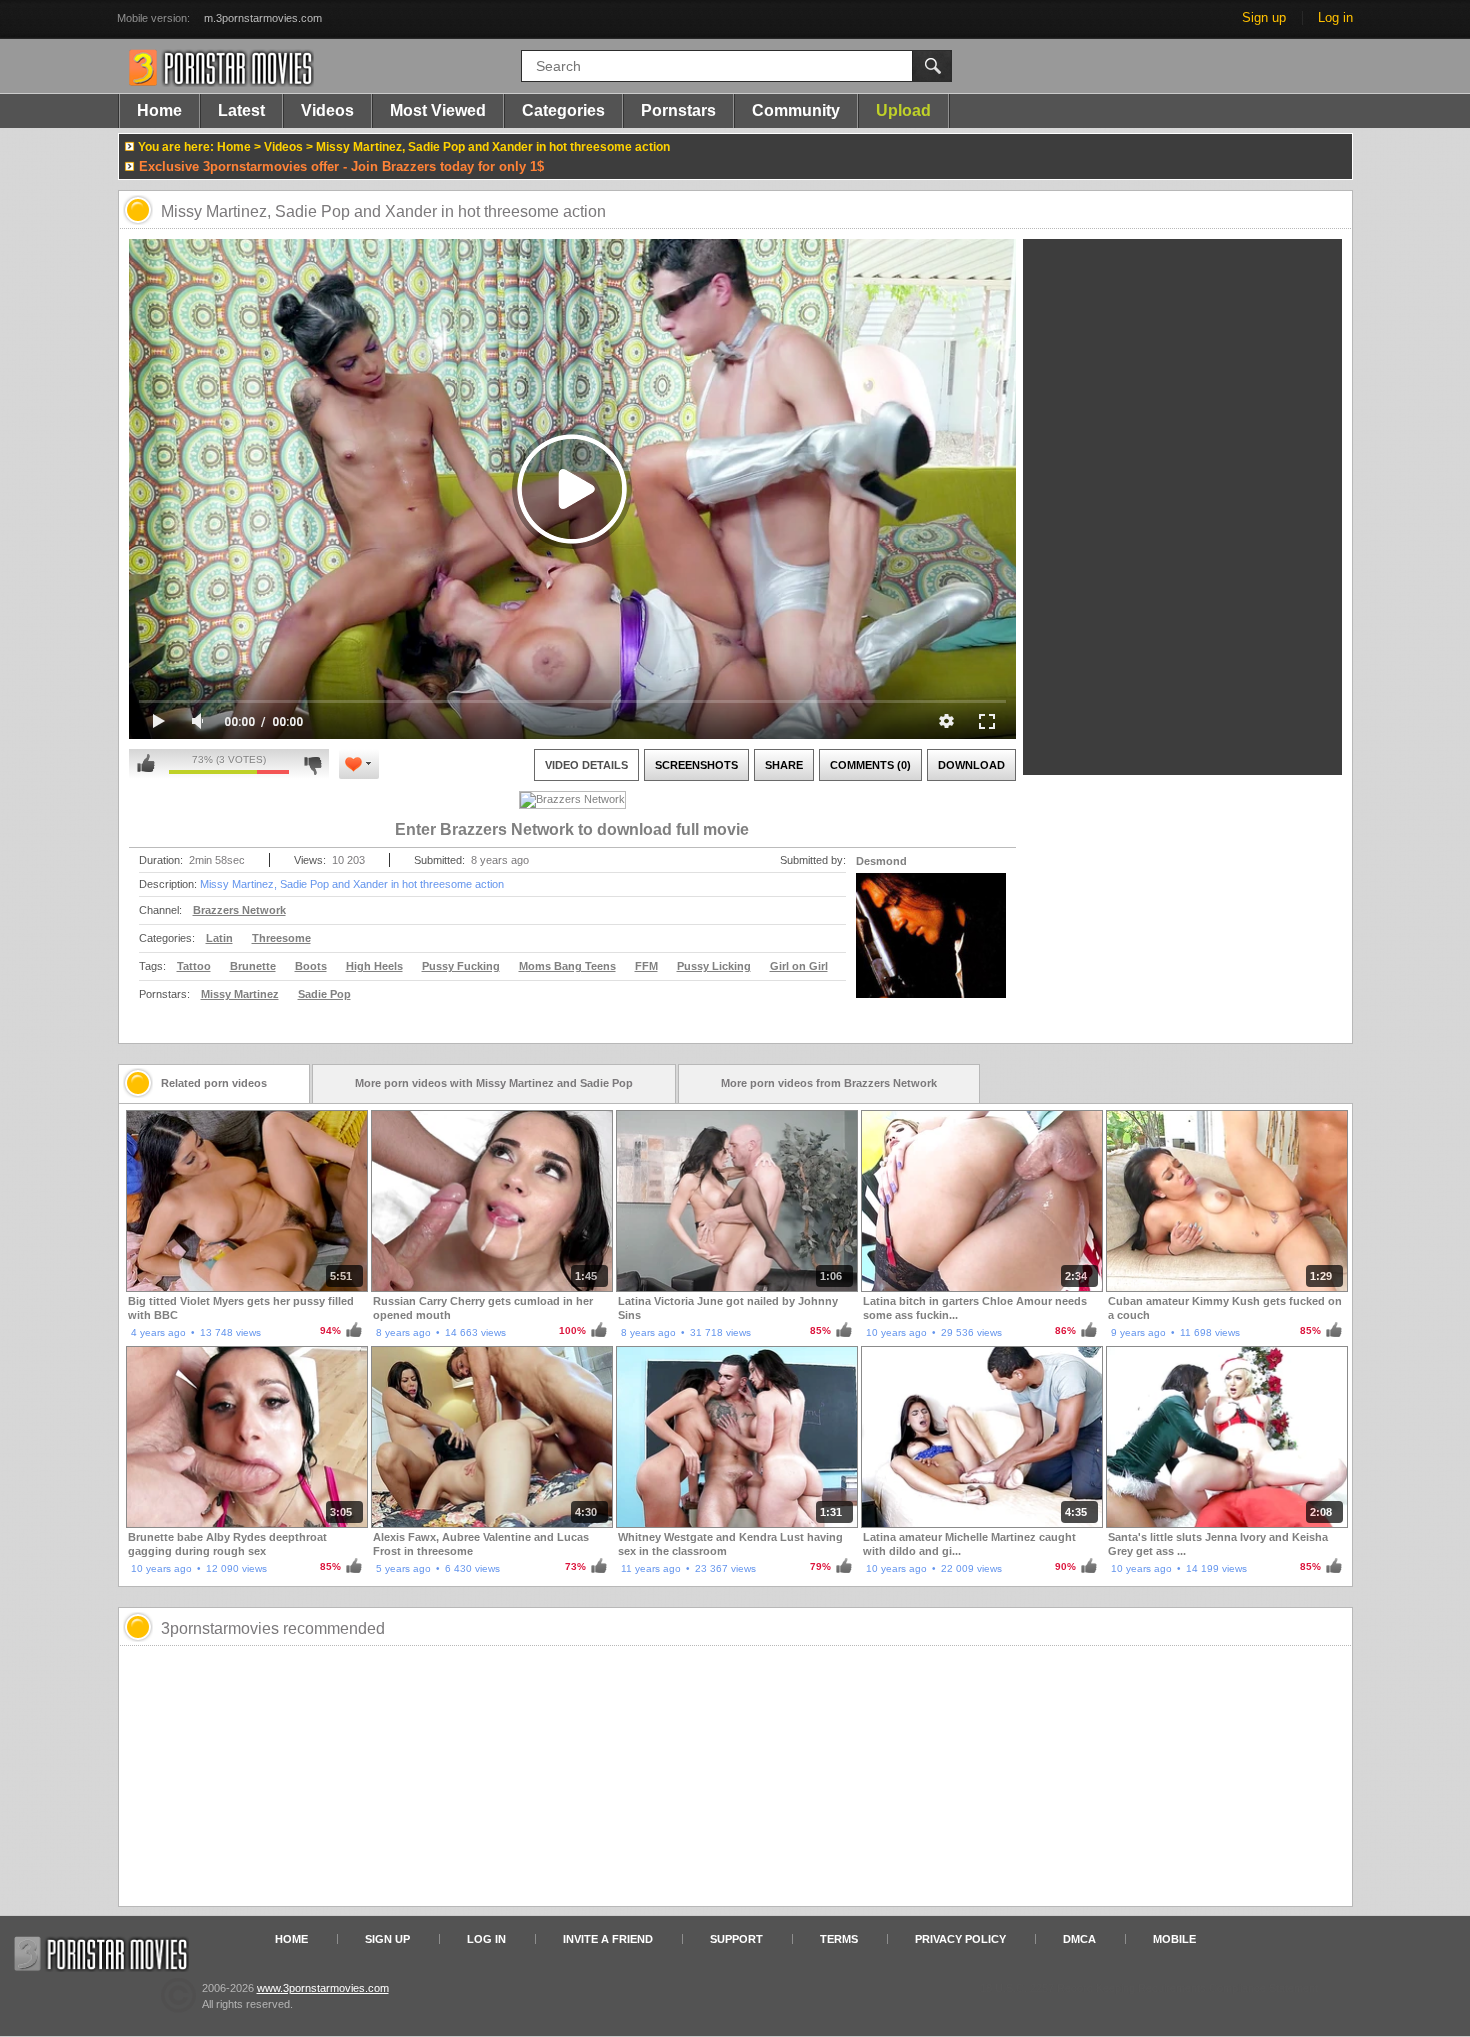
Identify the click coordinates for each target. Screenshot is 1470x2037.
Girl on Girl (799, 966)
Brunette (253, 966)
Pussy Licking (714, 966)
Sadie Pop (324, 994)
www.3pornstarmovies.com (323, 1988)
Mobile (1174, 1939)
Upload (903, 110)
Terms (839, 1939)
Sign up (1264, 17)
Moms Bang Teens (567, 966)
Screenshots (696, 765)
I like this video (146, 764)
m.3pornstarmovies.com (263, 18)
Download (971, 765)
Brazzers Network (239, 910)
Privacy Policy (960, 1939)
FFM (646, 966)
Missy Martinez (240, 994)
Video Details (586, 765)
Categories (563, 110)
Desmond (881, 861)
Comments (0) (870, 765)
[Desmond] (931, 948)
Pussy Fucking (461, 966)
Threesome (281, 938)
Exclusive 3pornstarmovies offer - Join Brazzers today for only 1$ (341, 166)
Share (784, 765)
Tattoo (194, 966)
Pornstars (678, 110)
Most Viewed (438, 110)
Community (796, 110)
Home (159, 110)
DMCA (1079, 1939)
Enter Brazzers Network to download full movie (572, 829)
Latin (219, 938)
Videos (327, 110)
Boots (311, 966)
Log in (1335, 17)
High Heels (374, 966)
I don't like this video (312, 764)
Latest (241, 110)
